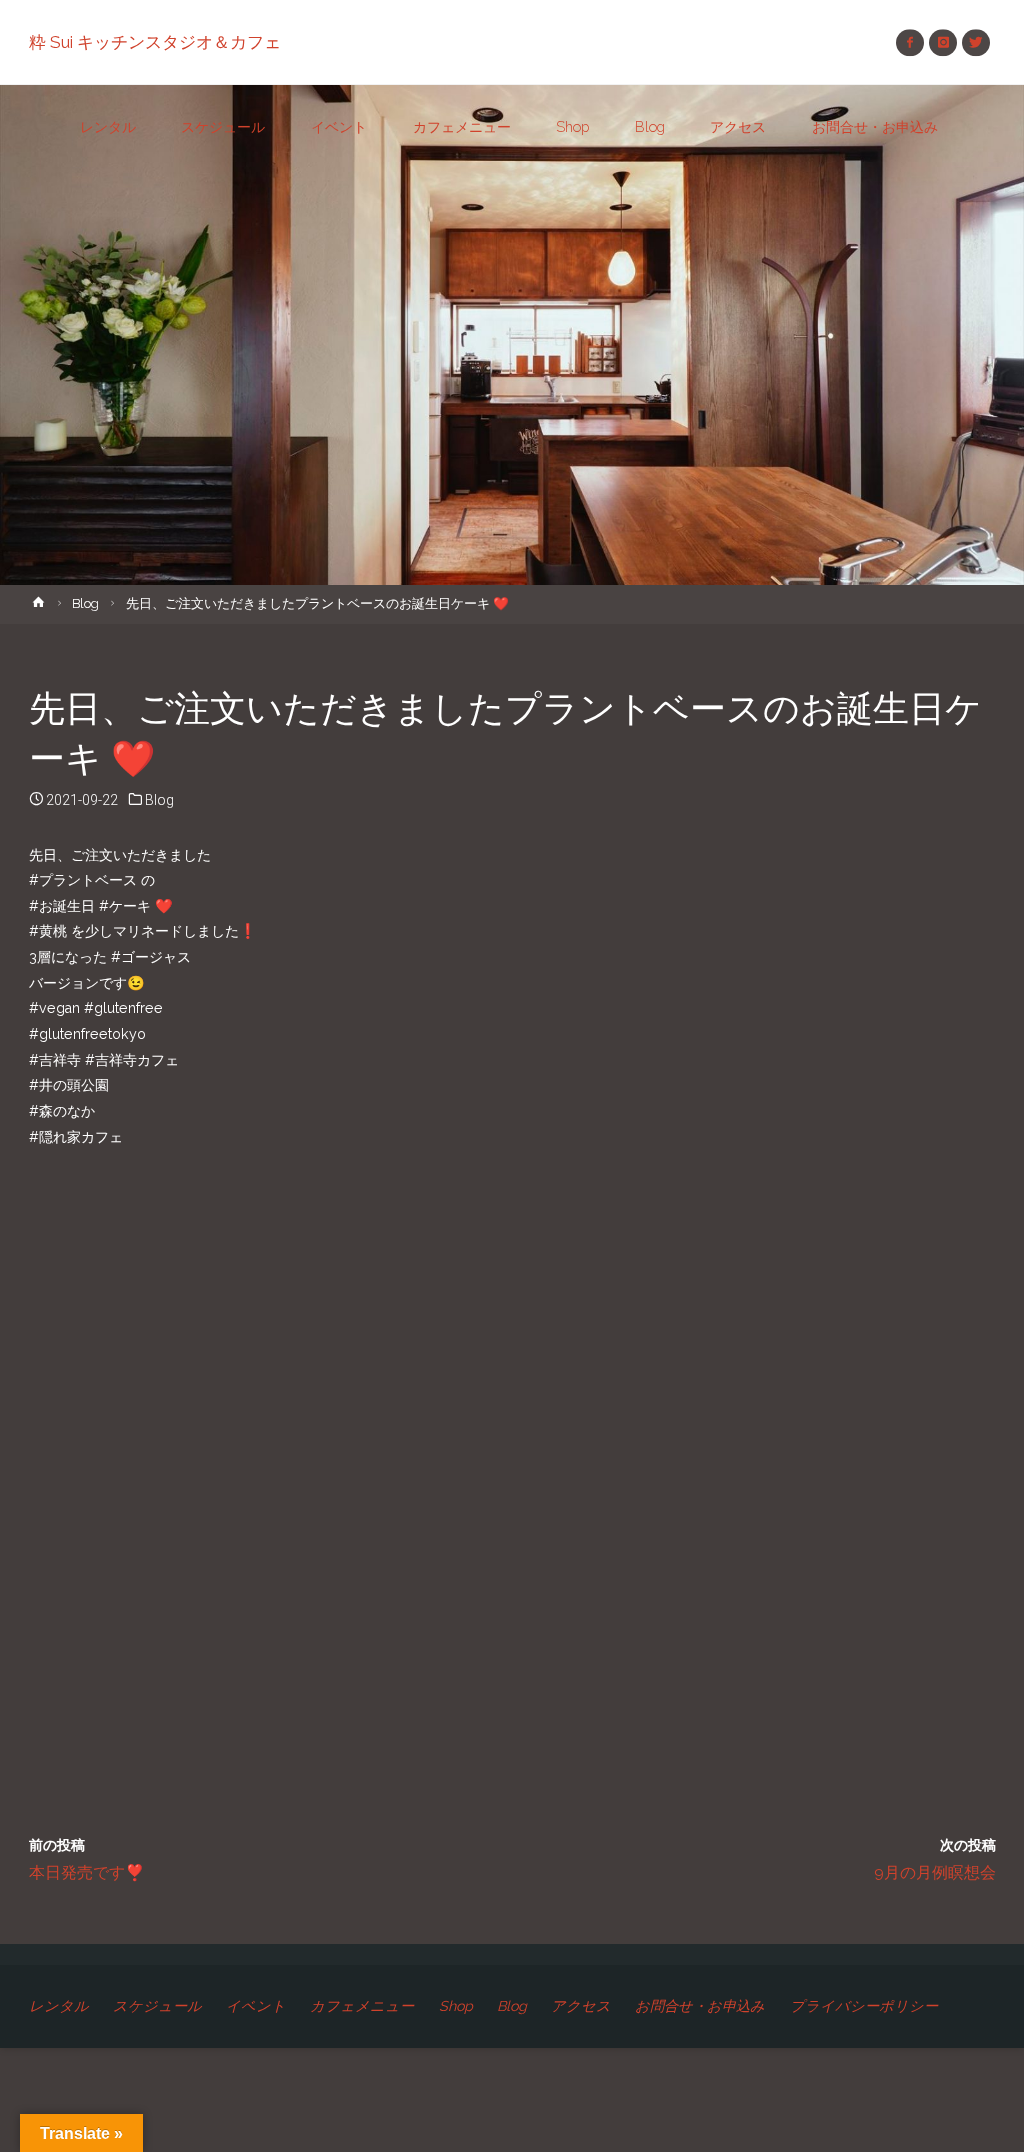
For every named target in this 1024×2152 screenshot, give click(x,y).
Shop (456, 2006)
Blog (85, 603)
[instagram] (942, 42)
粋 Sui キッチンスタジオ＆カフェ (155, 42)
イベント (256, 2006)
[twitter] (975, 42)
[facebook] (909, 42)
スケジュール (157, 2006)
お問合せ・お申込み (700, 2006)
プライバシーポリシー (864, 2006)
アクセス (581, 2006)
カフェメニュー (362, 2006)
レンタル (59, 2006)
